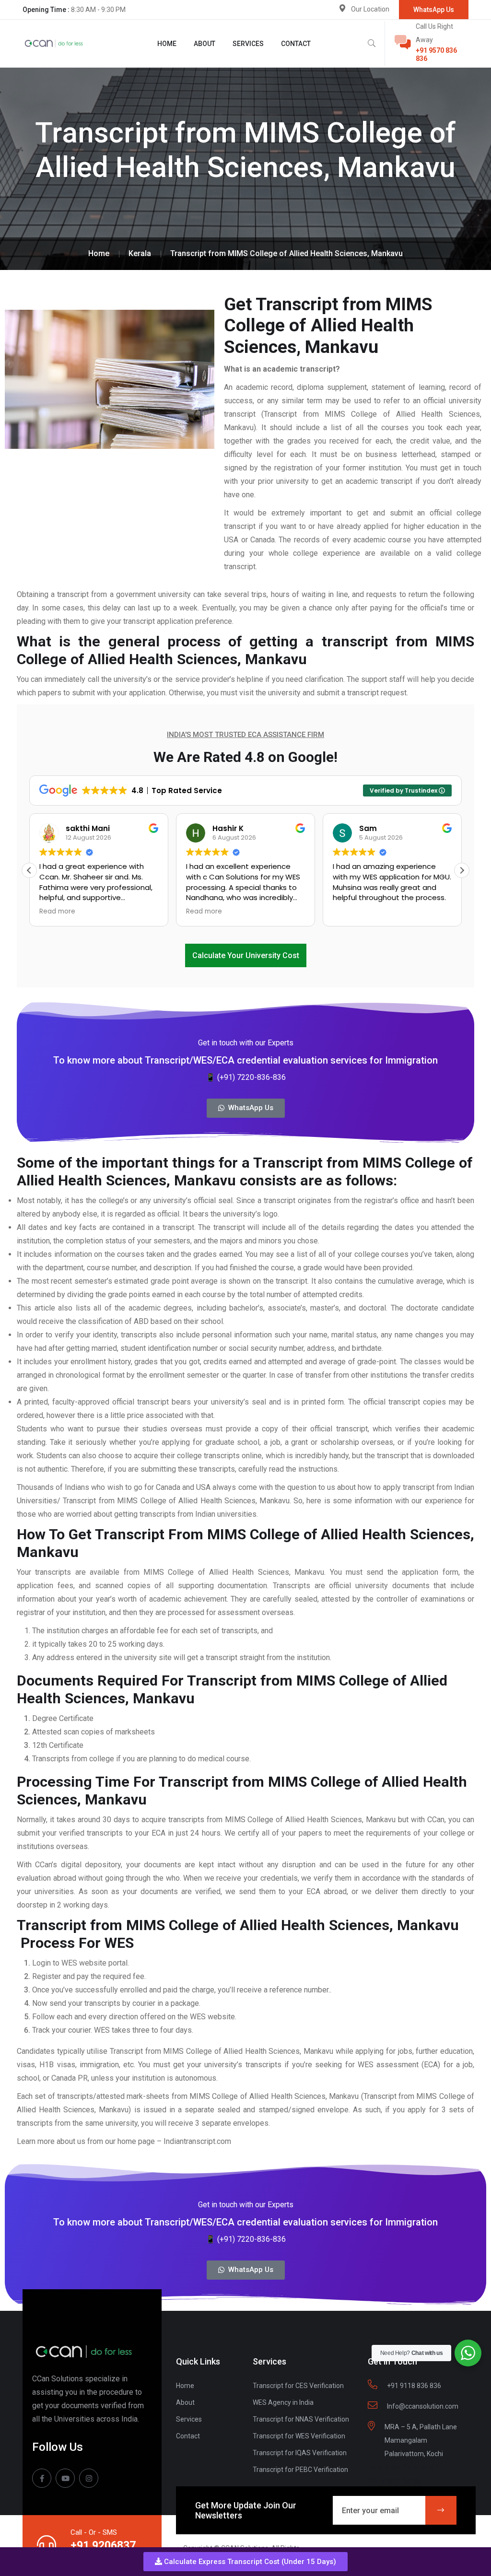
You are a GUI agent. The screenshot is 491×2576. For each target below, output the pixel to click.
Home (167, 44)
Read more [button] (57, 912)
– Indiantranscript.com (195, 2141)
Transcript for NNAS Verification (301, 2419)
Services (248, 44)
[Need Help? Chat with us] (468, 2353)
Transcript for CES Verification (298, 2386)
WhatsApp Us (434, 10)
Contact (296, 44)
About (205, 44)
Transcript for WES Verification (299, 2436)
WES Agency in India (283, 2402)
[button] (245, 2562)
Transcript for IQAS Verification (300, 2453)
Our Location (370, 9)
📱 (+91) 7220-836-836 (246, 1077)
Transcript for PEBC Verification (300, 2470)
